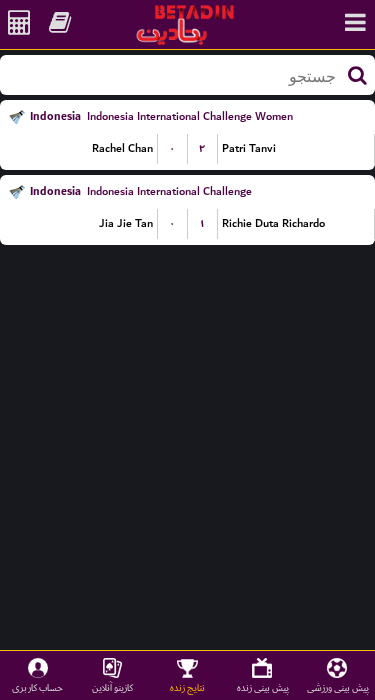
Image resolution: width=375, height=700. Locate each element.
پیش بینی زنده (263, 687)
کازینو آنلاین (112, 687)
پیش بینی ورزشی (338, 687)
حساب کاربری (37, 687)
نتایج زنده (187, 687)
